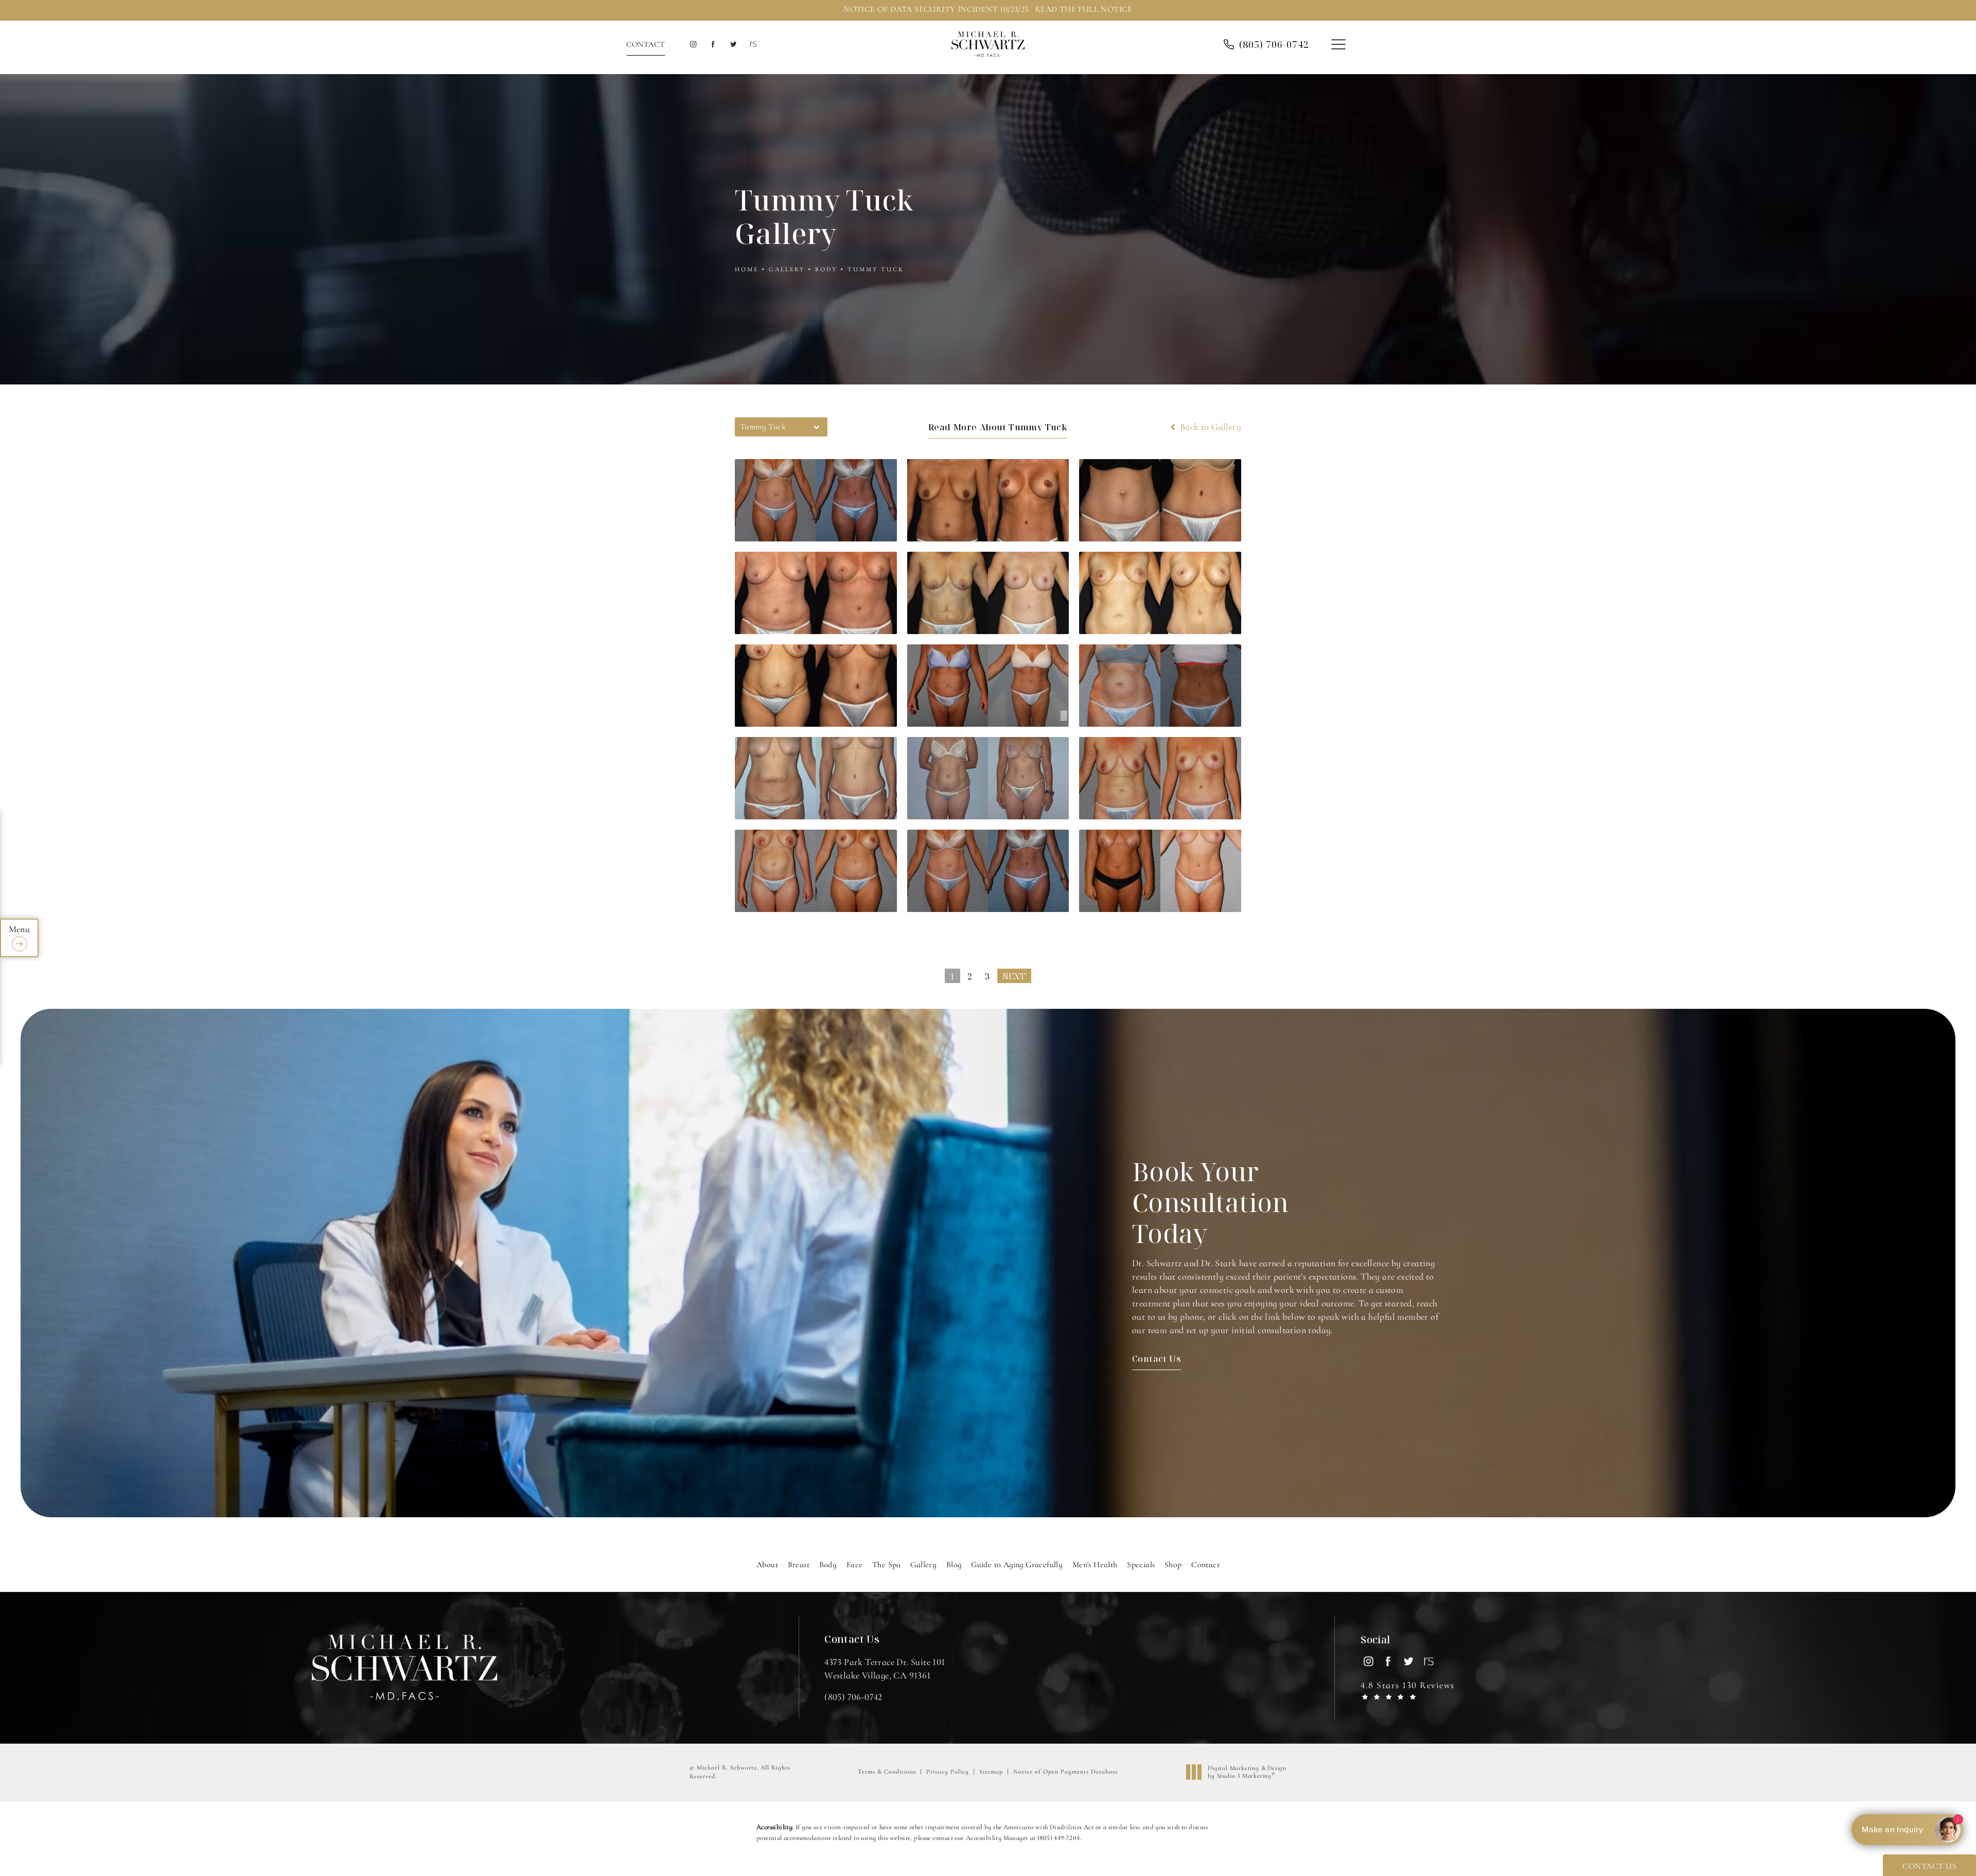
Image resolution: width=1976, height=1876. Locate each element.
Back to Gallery (1210, 427)
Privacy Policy (948, 1772)
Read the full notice (1084, 9)
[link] (1274, 44)
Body (826, 269)
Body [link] (828, 1565)
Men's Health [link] (1095, 1565)
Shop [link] (1173, 1565)
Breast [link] (799, 1565)
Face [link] (855, 1565)
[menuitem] (693, 45)
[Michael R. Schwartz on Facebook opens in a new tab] (713, 45)
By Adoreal (1906, 1830)
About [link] (767, 1565)
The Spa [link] (887, 1565)
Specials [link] (1141, 1565)
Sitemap (991, 1772)
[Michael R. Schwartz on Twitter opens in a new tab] (733, 45)
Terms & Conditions (887, 1772)
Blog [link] (954, 1565)
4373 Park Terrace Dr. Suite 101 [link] (885, 1668)
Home (747, 269)
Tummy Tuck (876, 269)
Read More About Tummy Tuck (998, 427)
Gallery (787, 269)
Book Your (1211, 1202)
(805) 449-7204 (1059, 1838)
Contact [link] (1205, 1565)
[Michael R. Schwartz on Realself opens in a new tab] (753, 45)
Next (1014, 976)
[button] (1338, 45)
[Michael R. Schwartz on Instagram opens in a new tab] (693, 45)
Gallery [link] (923, 1565)
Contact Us (1157, 1358)
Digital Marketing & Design (1247, 1772)
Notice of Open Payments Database (1066, 1772)
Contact (646, 44)
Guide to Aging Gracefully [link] (1017, 1565)
